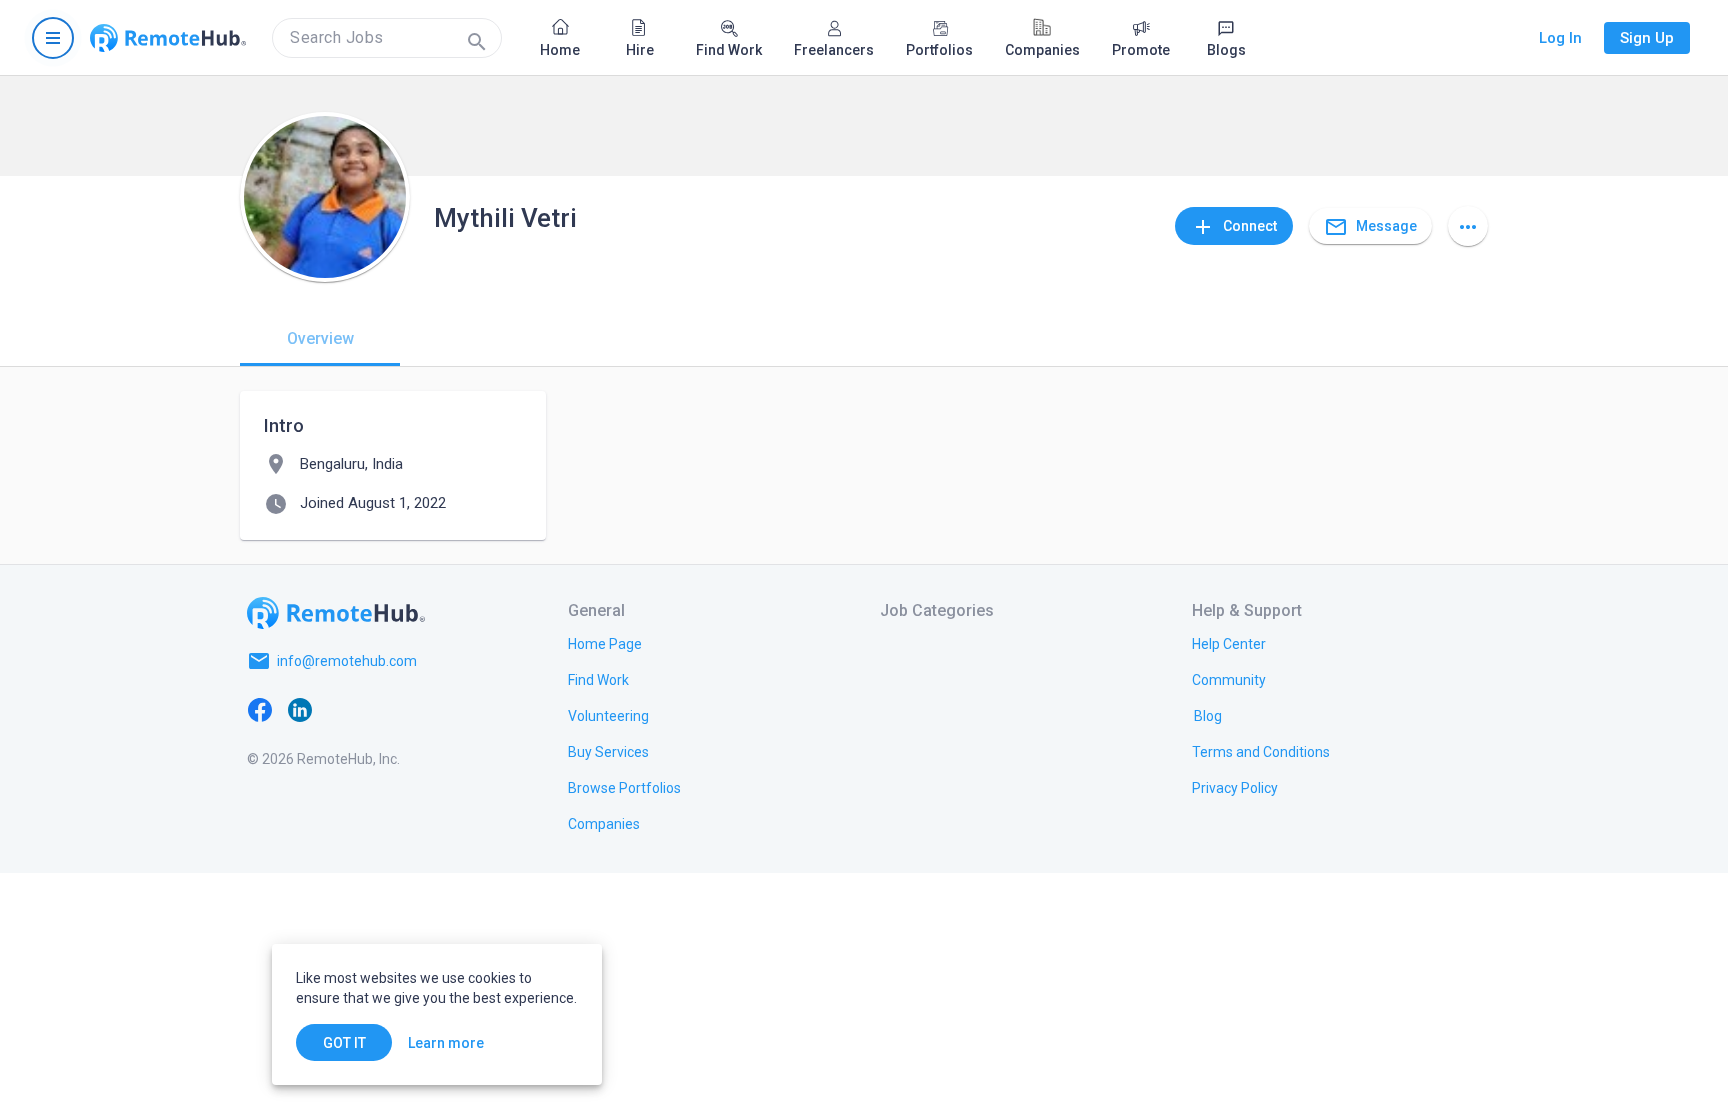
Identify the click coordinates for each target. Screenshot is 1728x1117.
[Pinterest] (420, 709)
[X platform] (340, 709)
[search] (387, 38)
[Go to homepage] (168, 38)
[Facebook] (260, 709)
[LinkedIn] (300, 709)
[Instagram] (380, 709)
